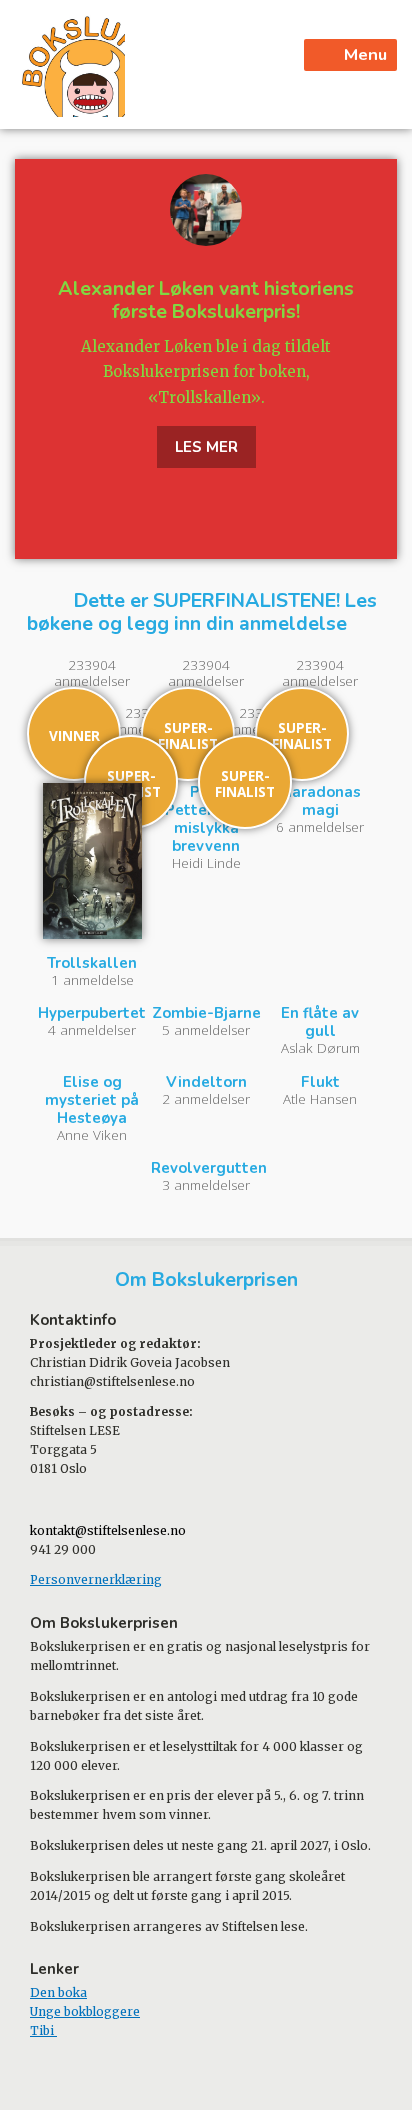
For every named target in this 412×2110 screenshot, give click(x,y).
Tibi (43, 2030)
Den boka (58, 1992)
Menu (365, 54)
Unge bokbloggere (85, 2011)
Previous (28, 359)
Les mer (206, 447)
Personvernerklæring (96, 1579)
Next (384, 359)
